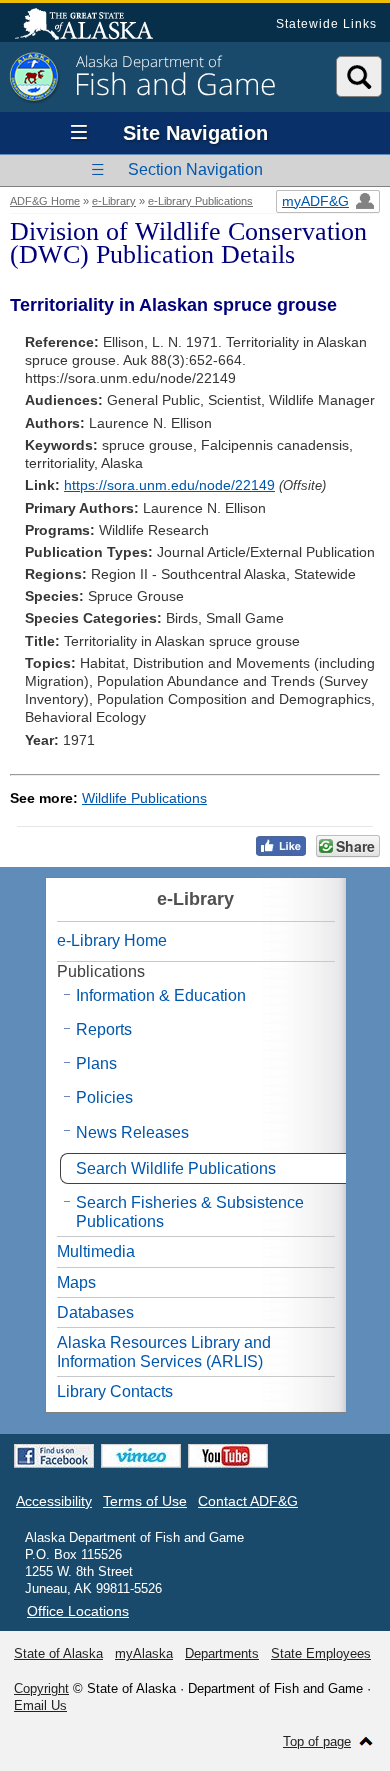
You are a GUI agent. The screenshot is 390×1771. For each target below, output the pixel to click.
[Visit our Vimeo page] (141, 1456)
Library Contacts (115, 1391)
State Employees (321, 1653)
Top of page (317, 1741)
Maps (76, 1282)
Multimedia (96, 1251)
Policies (104, 1097)
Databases (95, 1312)
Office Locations (78, 1611)
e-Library (114, 201)
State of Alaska (94, 26)
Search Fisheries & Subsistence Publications (190, 1212)
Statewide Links (326, 24)
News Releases (132, 1132)
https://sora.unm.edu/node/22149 (169, 485)
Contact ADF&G (248, 1501)
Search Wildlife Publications (176, 1168)
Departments (222, 1653)
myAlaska (144, 1653)
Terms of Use (145, 1501)
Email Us (40, 1705)
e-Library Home (112, 940)
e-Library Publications (200, 201)
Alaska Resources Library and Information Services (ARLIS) (164, 1352)
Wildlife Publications (144, 798)
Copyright (41, 1688)
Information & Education (161, 995)
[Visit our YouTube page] (228, 1456)
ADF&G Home (45, 201)
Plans (96, 1063)
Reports (104, 1029)
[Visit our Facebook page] (54, 1456)
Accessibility (54, 1501)
